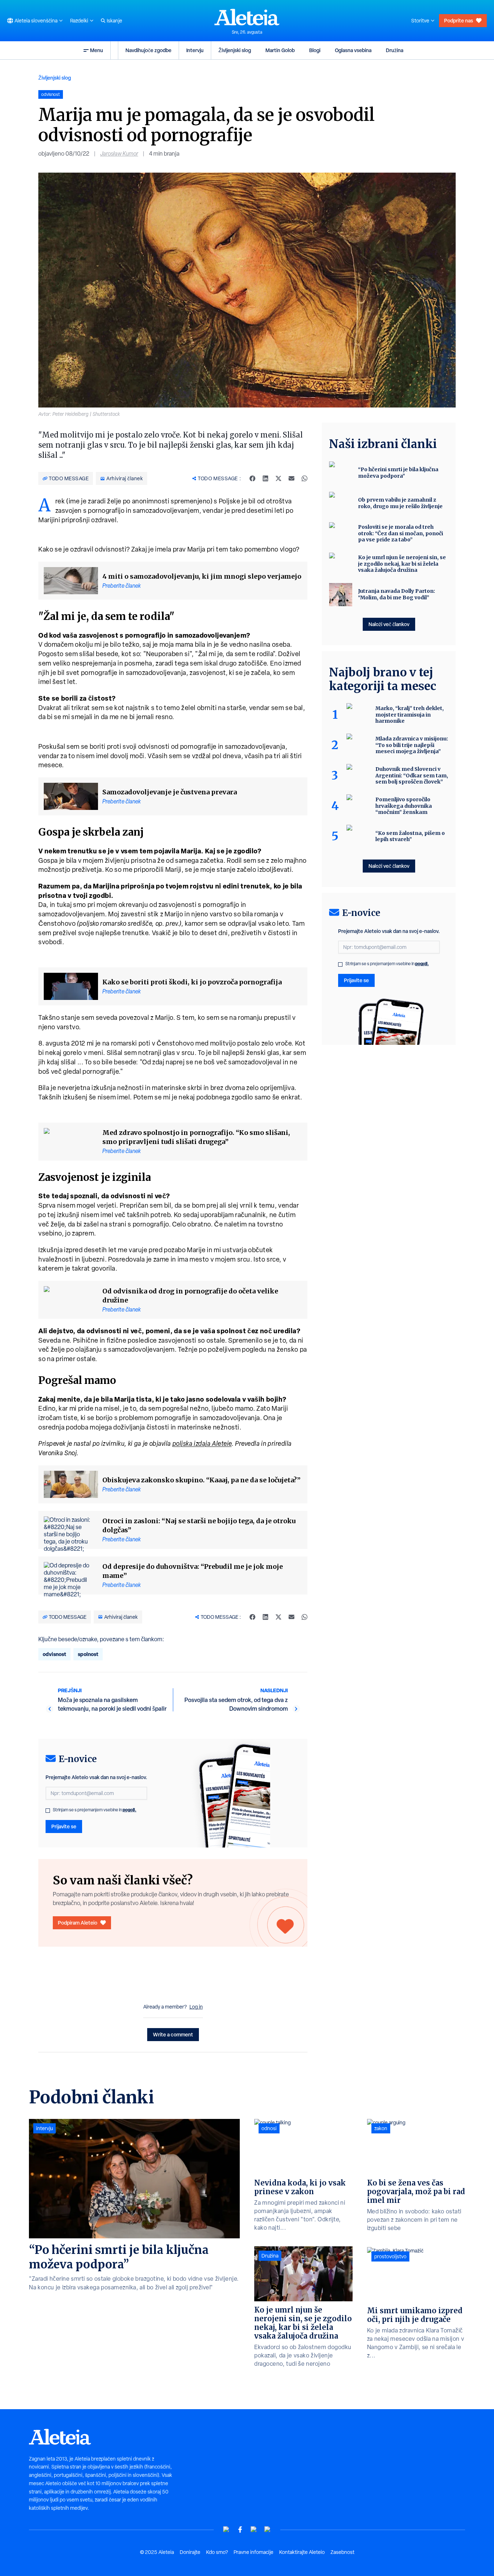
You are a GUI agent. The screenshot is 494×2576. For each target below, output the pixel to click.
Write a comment (173, 2034)
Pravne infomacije (254, 2552)
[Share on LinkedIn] (265, 478)
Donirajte (190, 2552)
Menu (97, 50)
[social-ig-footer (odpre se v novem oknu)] (268, 2529)
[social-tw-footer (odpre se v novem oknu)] (254, 2529)
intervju (44, 2128)
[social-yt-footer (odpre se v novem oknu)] (226, 2529)
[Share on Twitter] (278, 478)
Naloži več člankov (389, 624)
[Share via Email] (291, 478)
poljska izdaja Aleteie (202, 1443)
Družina (395, 50)
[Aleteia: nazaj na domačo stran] (247, 17)
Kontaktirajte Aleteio (302, 2552)
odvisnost (54, 1654)
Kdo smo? (217, 2552)
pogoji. (129, 1810)
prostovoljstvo (390, 2256)
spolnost (88, 1654)
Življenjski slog (235, 50)
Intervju (195, 50)
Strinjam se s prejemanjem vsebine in (95, 1810)
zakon (381, 2128)
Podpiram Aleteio (78, 1923)
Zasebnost (342, 2552)
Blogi (315, 50)
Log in (196, 2007)
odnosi (269, 2128)
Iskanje (114, 21)
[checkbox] (48, 1811)
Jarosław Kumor (119, 154)
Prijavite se (64, 1826)
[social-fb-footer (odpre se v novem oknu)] (240, 2529)
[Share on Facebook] (252, 478)
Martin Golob (280, 50)
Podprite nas (459, 20)
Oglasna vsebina (353, 50)
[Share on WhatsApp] (305, 478)
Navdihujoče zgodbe (148, 50)
